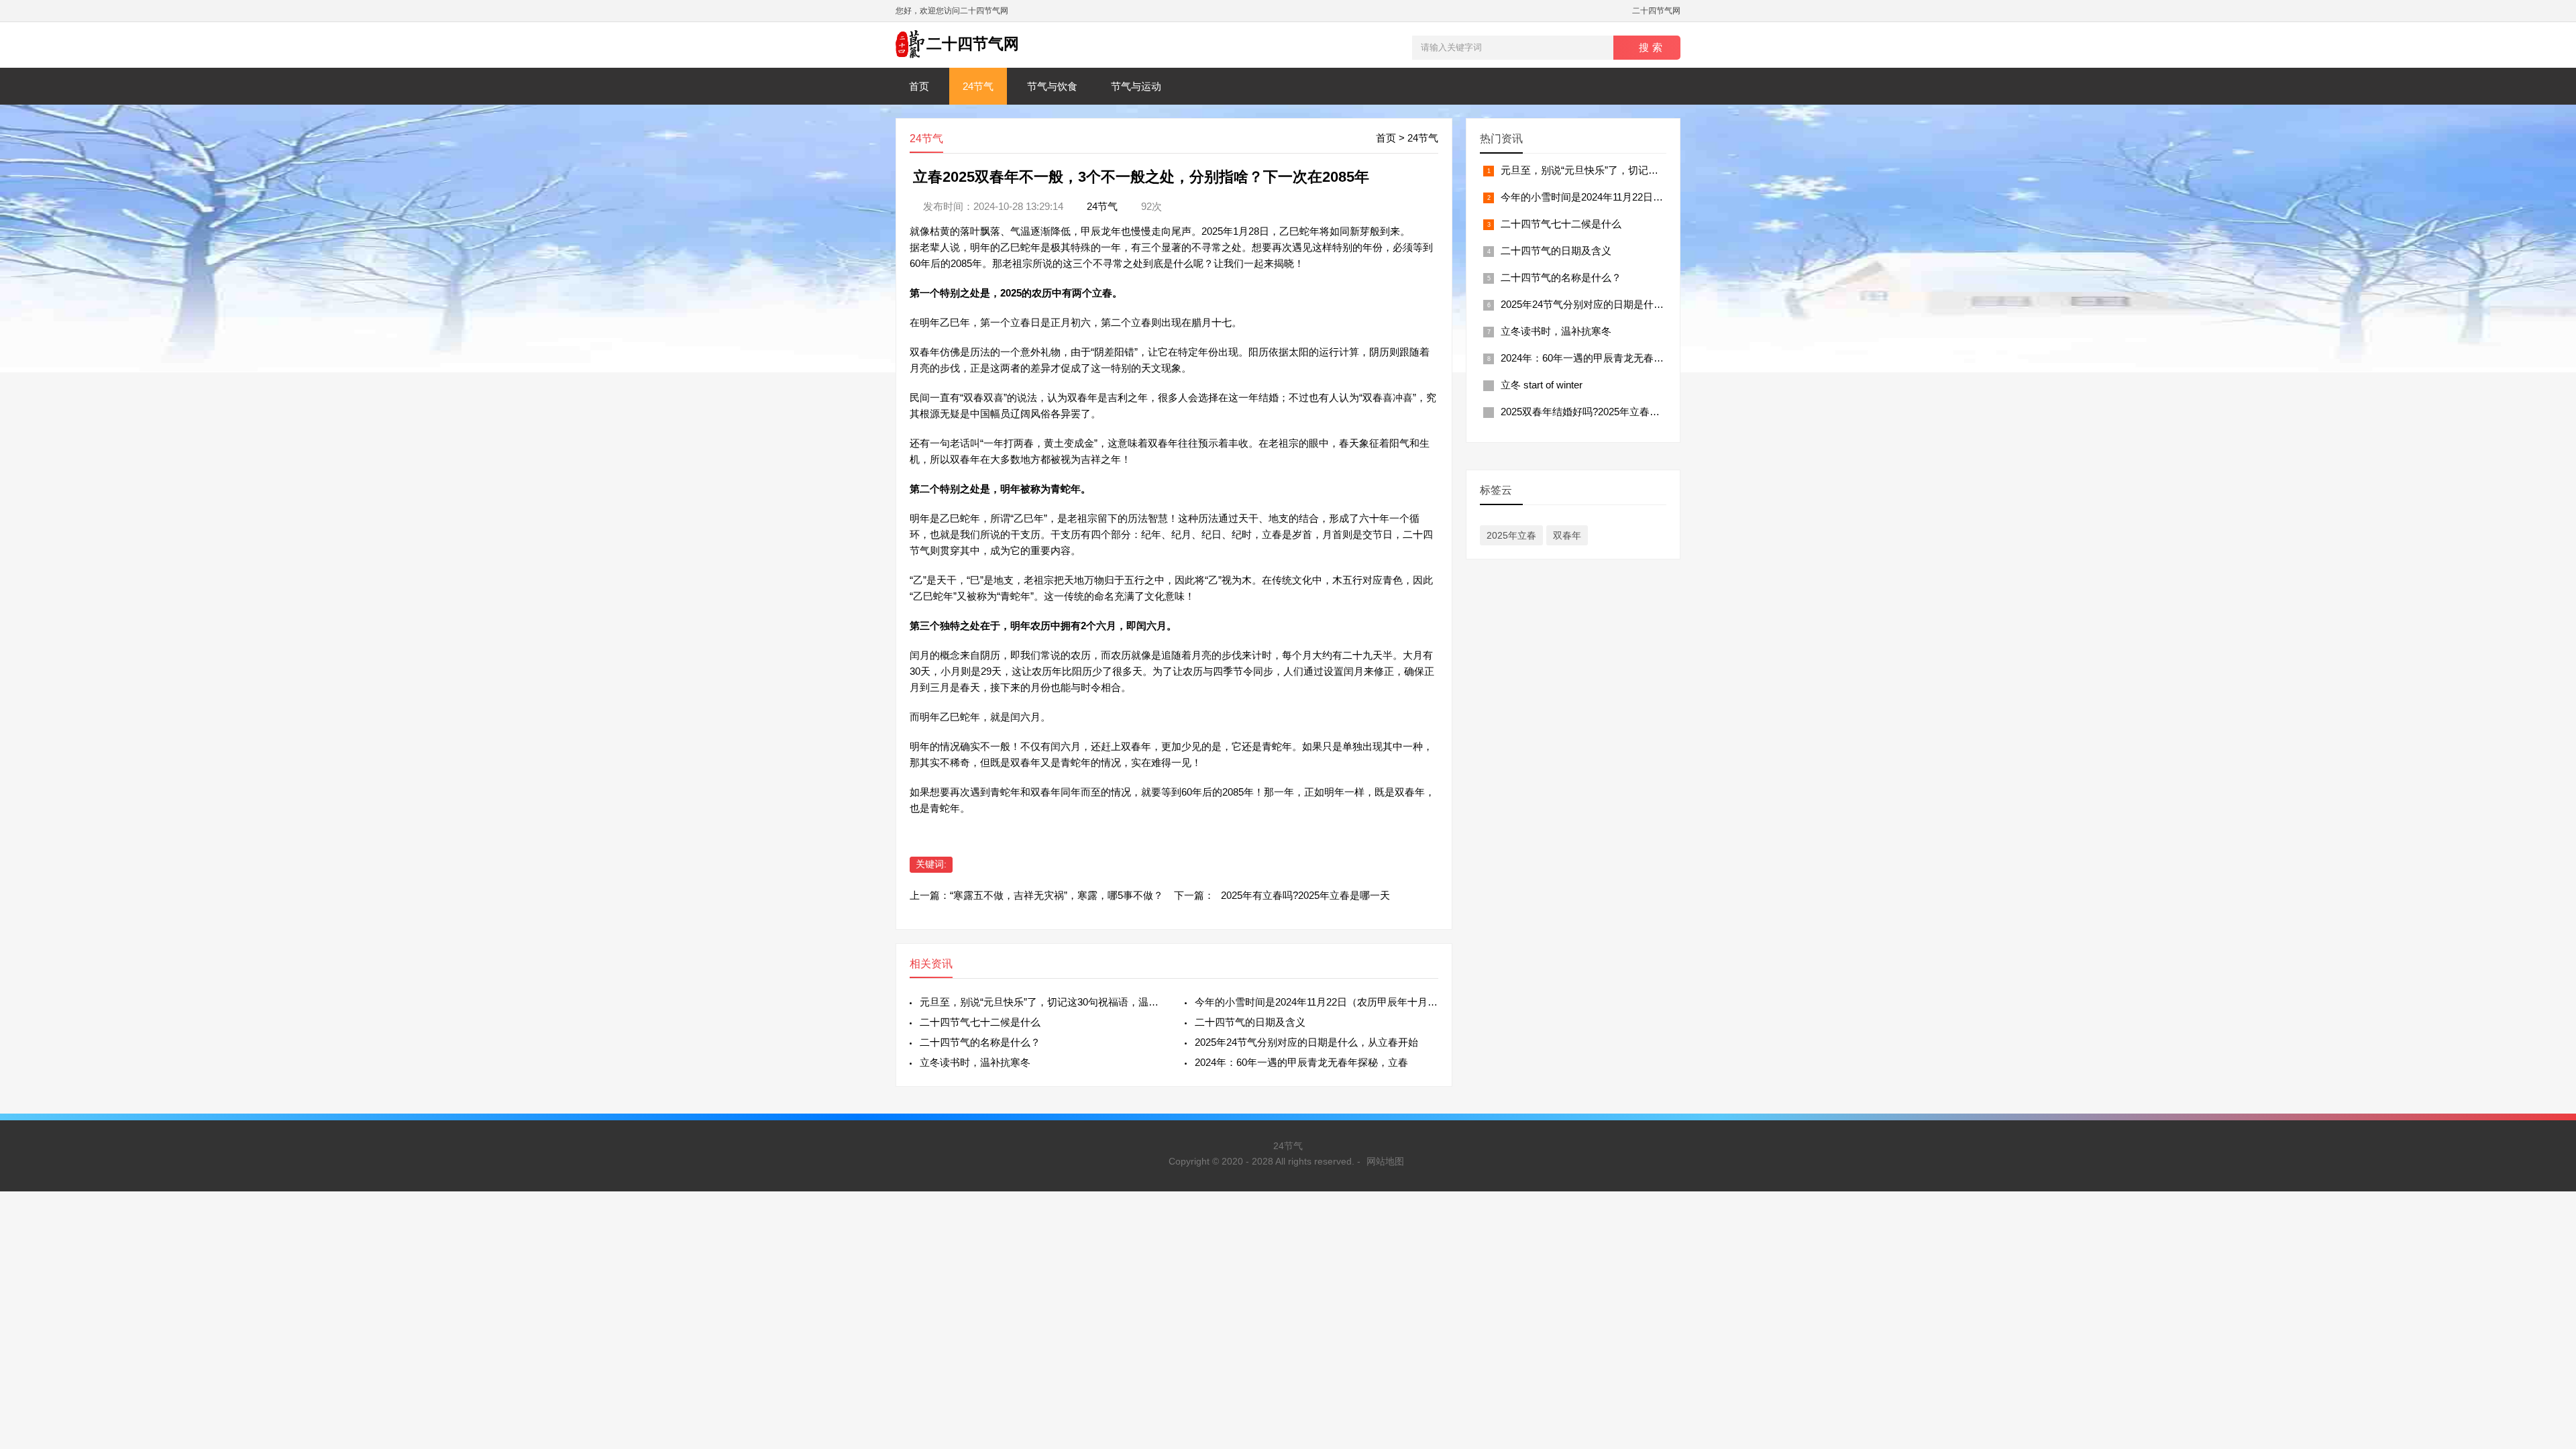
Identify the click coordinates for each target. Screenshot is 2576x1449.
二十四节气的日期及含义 (1250, 1022)
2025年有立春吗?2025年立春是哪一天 (1305, 895)
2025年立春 (1511, 535)
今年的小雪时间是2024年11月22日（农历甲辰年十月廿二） (1317, 1002)
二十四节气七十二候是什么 (980, 1022)
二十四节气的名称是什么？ (980, 1042)
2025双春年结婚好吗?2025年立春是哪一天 (1595, 412)
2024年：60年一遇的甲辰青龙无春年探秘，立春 (1301, 1062)
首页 (919, 86)
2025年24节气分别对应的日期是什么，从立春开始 (1306, 1042)
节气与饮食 (1052, 86)
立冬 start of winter (1542, 385)
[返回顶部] (2548, 1290)
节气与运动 (1136, 86)
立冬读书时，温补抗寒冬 (975, 1062)
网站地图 (1385, 1161)
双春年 (1567, 535)
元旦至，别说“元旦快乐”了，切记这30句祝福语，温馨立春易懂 (1041, 1002)
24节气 (978, 86)
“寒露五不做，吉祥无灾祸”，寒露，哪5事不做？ (1057, 895)
